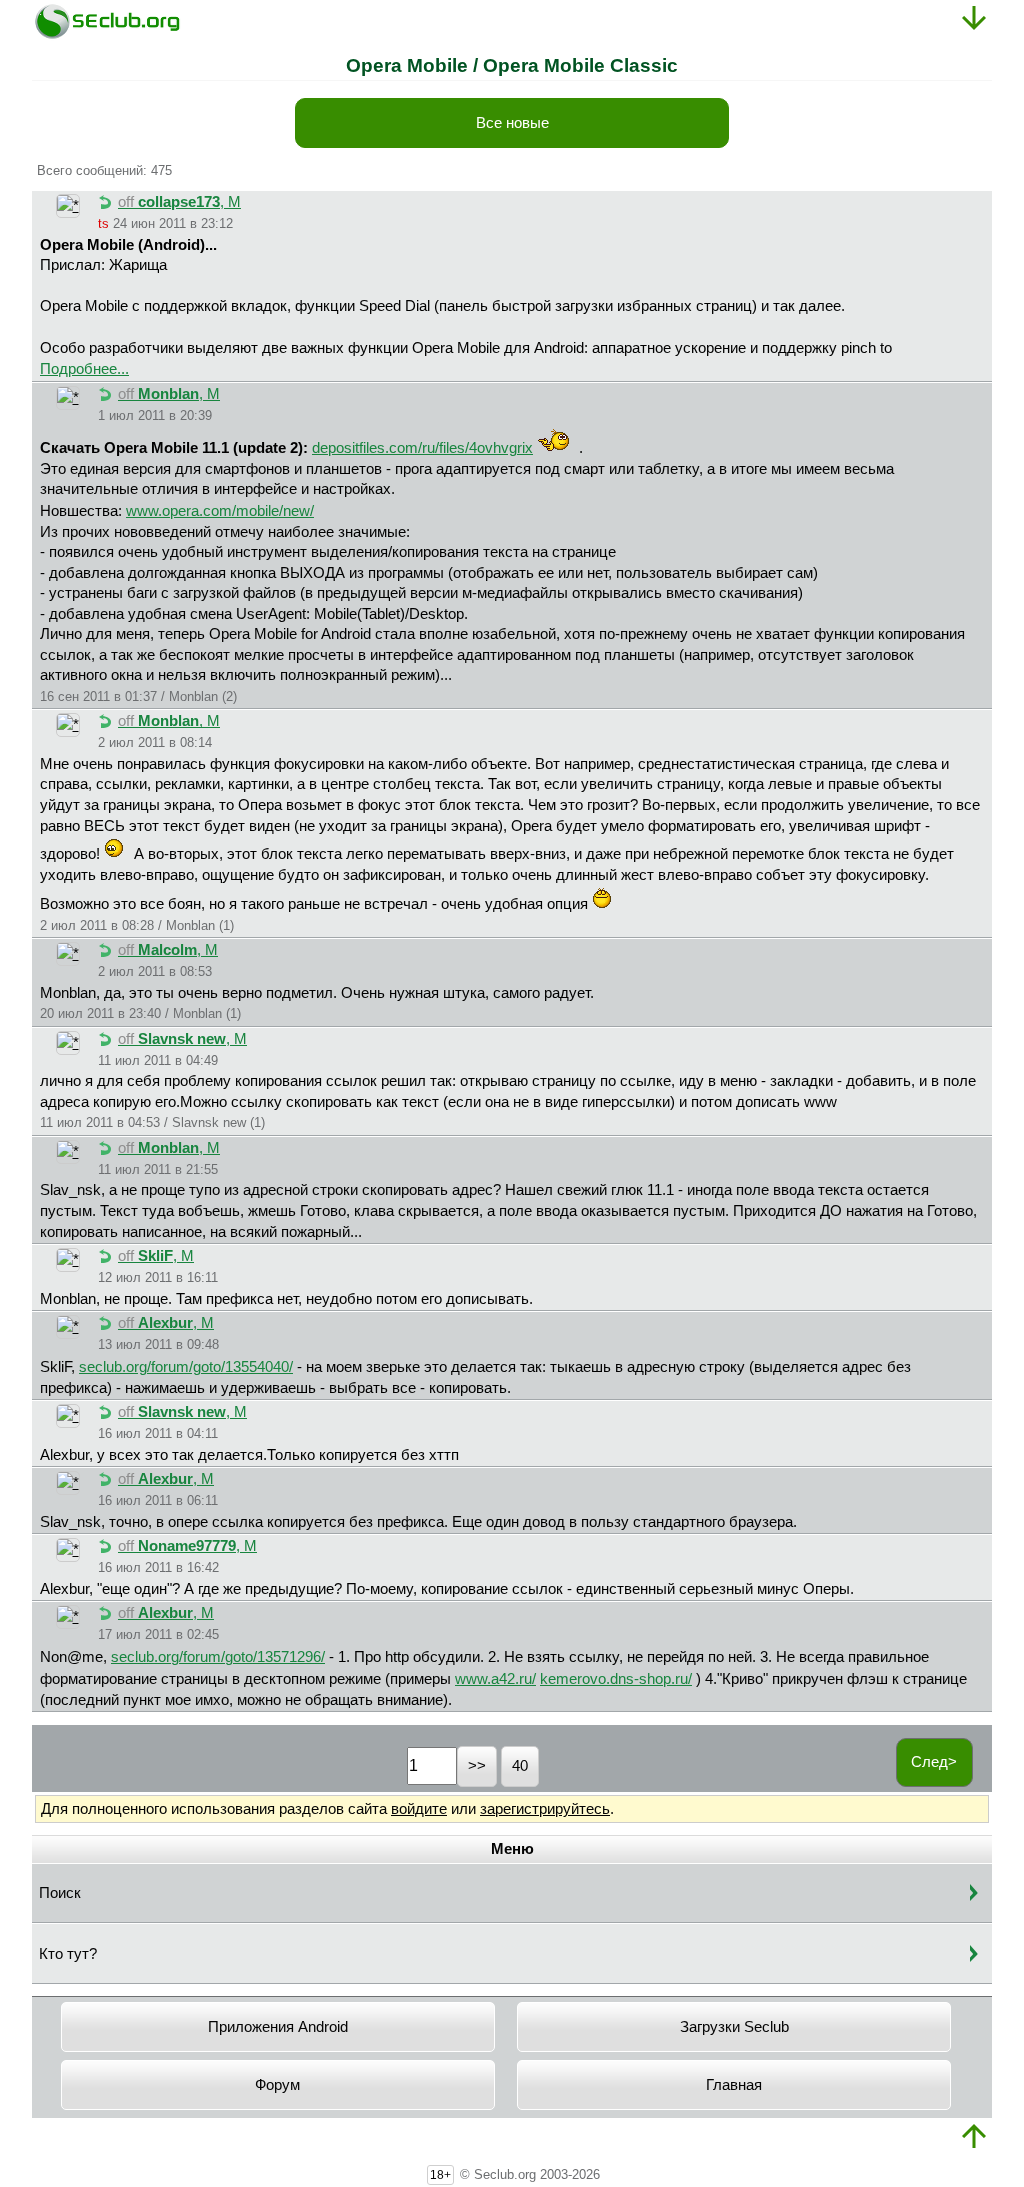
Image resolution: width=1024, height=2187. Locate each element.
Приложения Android (278, 2027)
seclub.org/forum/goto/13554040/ (186, 1367)
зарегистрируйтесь (545, 1809)
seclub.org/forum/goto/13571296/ (218, 1657)
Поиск (60, 1893)
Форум (277, 2085)
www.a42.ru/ (495, 1679)
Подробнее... (84, 369)
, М (179, 202)
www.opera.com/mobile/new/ (220, 511)
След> (934, 1762)
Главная (734, 2085)
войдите (419, 1809)
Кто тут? (68, 1954)
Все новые (512, 123)
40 (520, 1766)
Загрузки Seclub (734, 2027)
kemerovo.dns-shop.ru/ (616, 1679)
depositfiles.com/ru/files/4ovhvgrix (422, 448)
